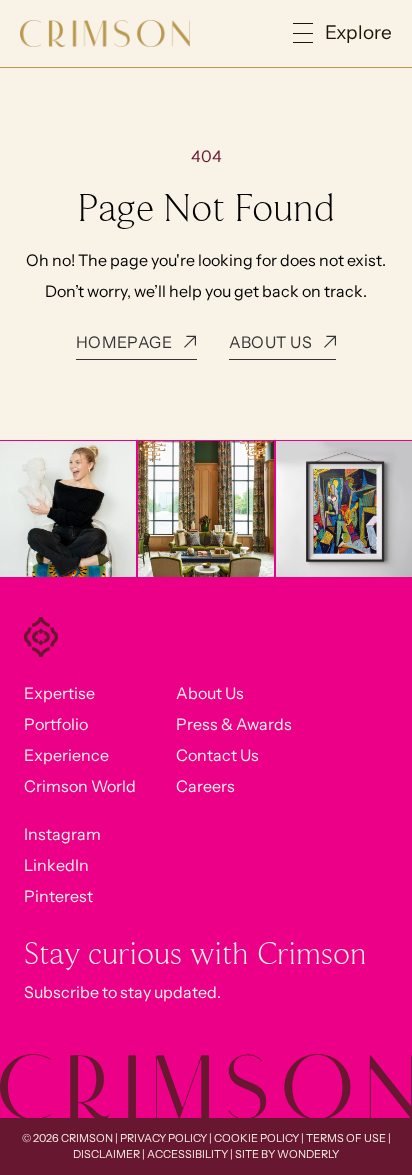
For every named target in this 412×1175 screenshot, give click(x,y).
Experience (66, 755)
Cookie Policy (256, 1138)
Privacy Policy (163, 1138)
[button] (342, 33)
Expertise (59, 693)
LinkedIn (56, 865)
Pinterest (58, 896)
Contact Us (217, 755)
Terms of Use (346, 1138)
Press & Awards (234, 724)
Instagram (62, 834)
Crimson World (80, 786)
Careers (205, 786)
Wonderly (308, 1154)
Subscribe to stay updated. (122, 992)
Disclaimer (106, 1154)
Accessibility (187, 1154)
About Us (210, 693)
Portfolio (56, 724)
